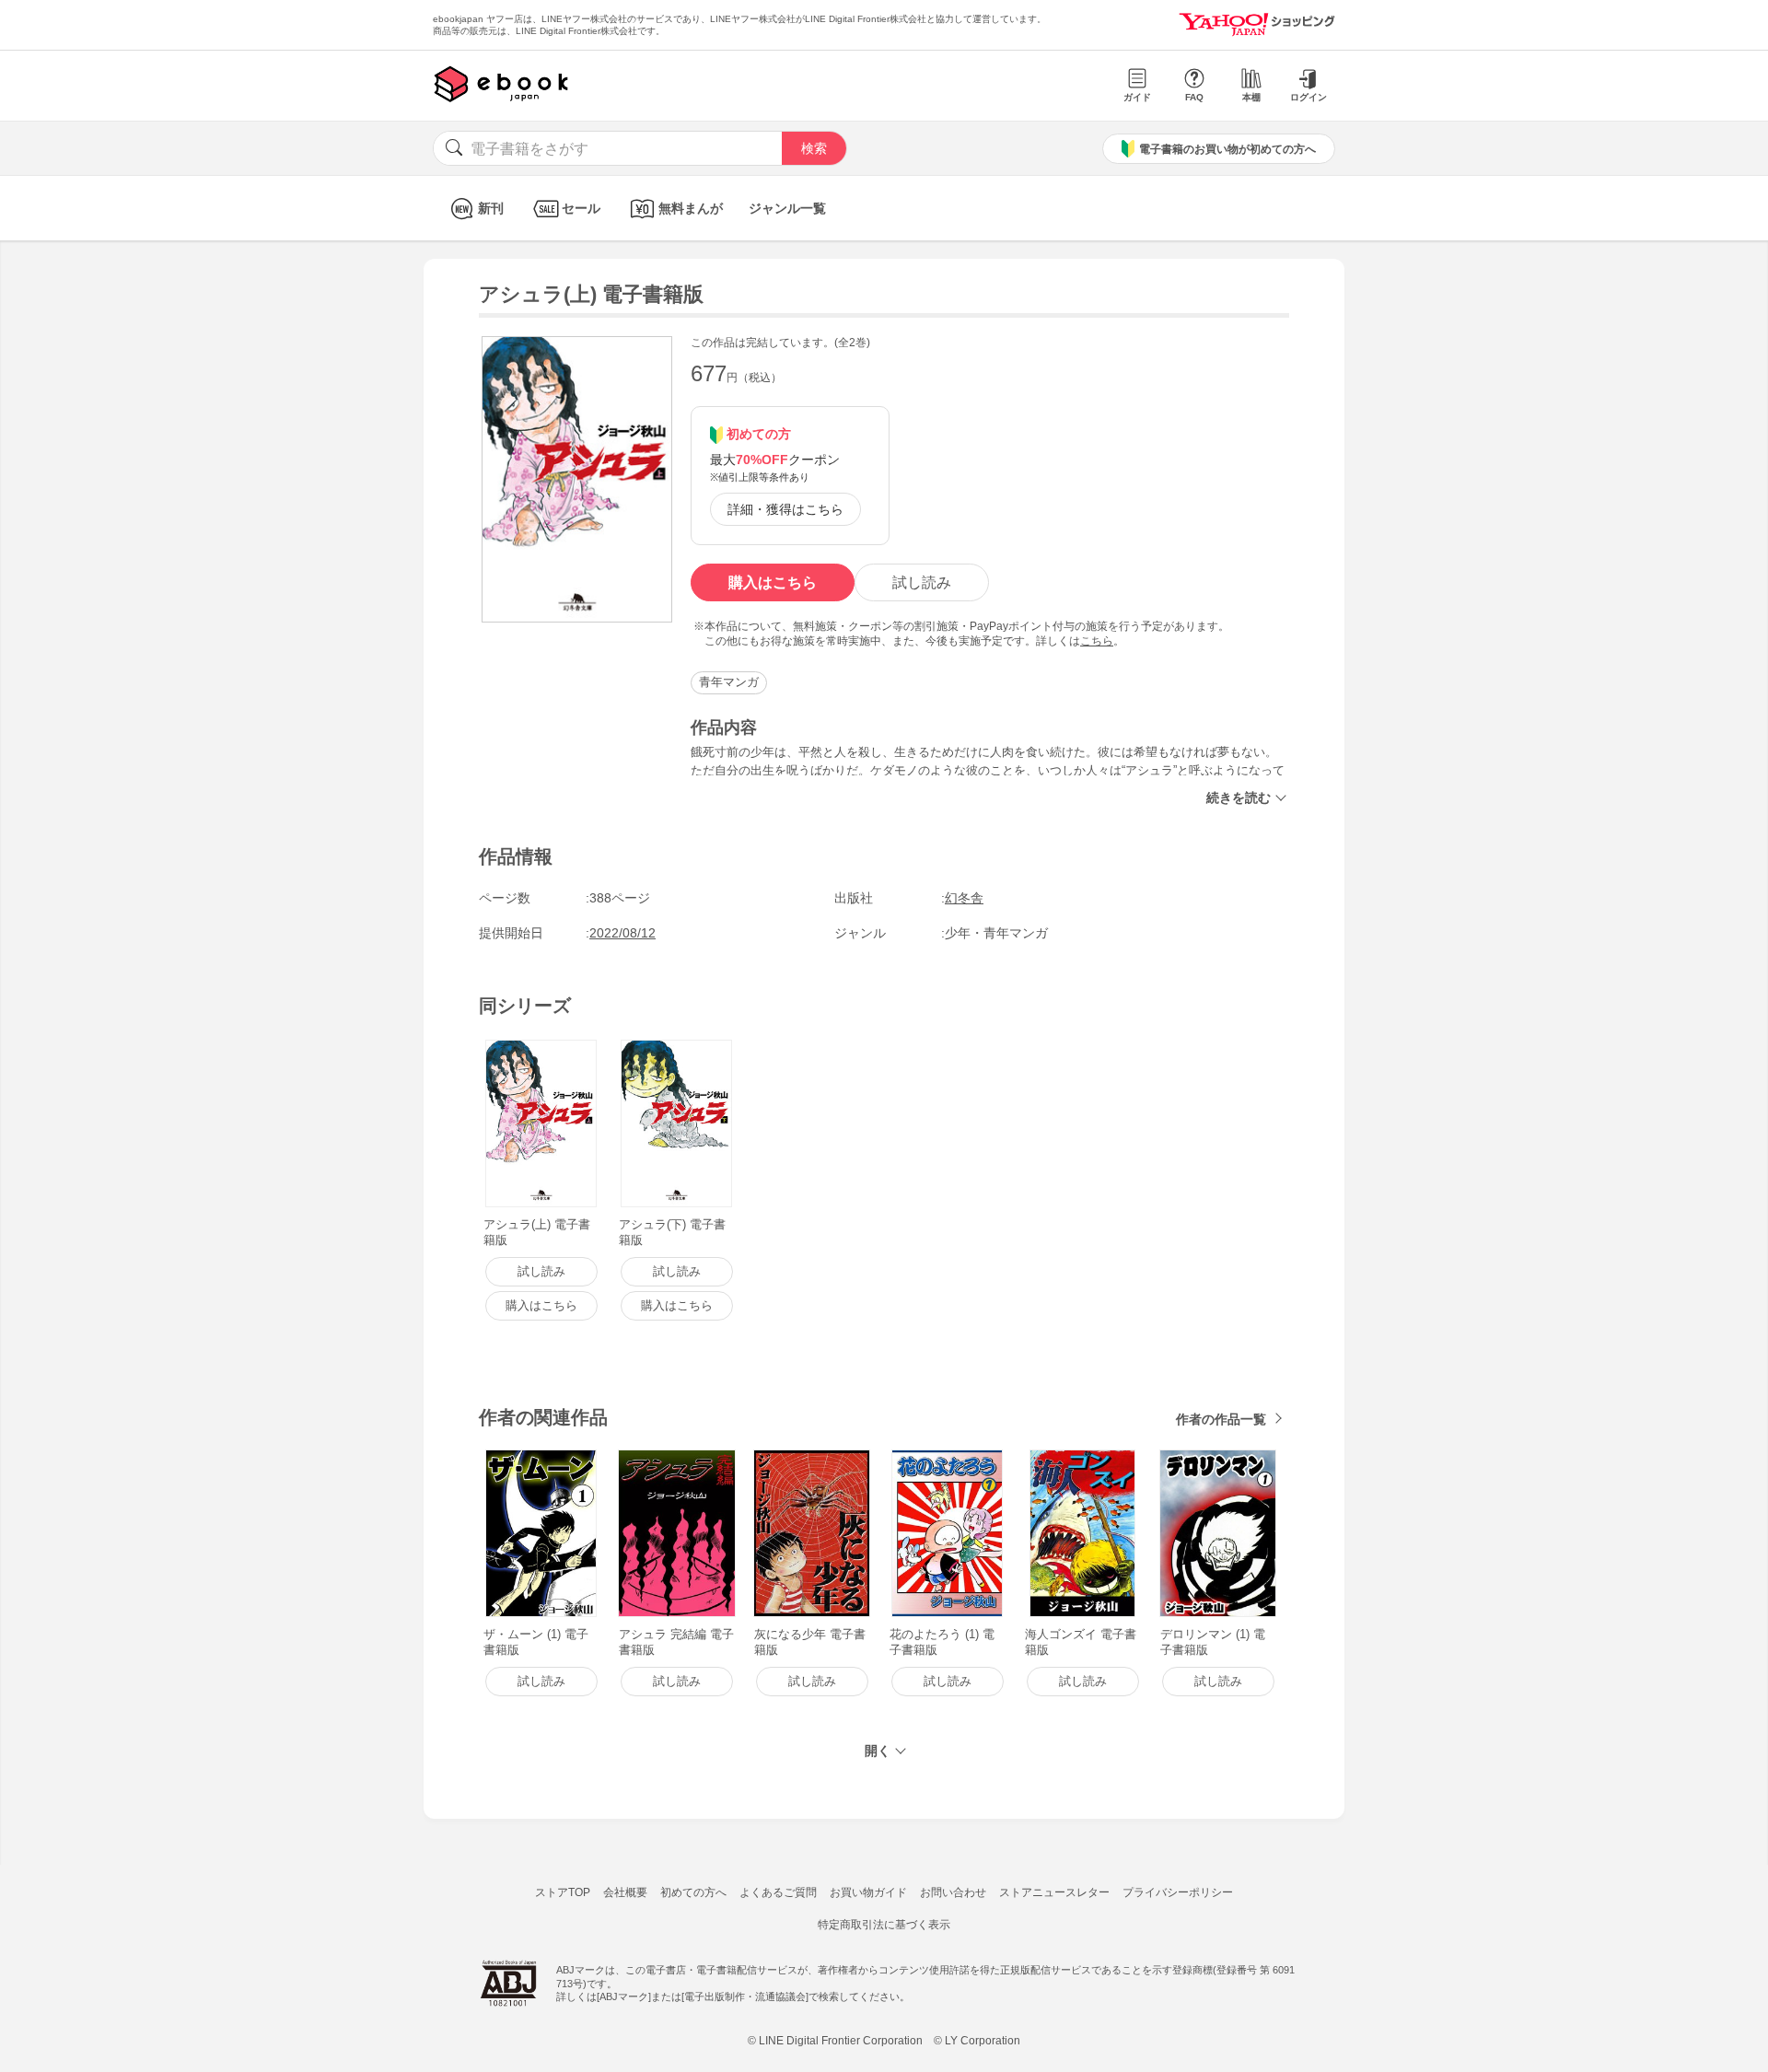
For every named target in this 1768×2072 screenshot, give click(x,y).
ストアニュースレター (1054, 1892)
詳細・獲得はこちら (785, 509)
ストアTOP (563, 1892)
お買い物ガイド (868, 1892)
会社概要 (625, 1892)
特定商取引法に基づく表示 (884, 1925)
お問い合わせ (953, 1892)
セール (581, 208)
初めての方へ (693, 1892)
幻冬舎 (964, 898)
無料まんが (691, 208)
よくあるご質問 (778, 1892)
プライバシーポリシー (1178, 1892)
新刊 (491, 208)
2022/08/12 (622, 933)
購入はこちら (773, 582)
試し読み (922, 582)
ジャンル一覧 (787, 208)
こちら (1097, 641)
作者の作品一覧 (1221, 1419)
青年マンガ (729, 682)
